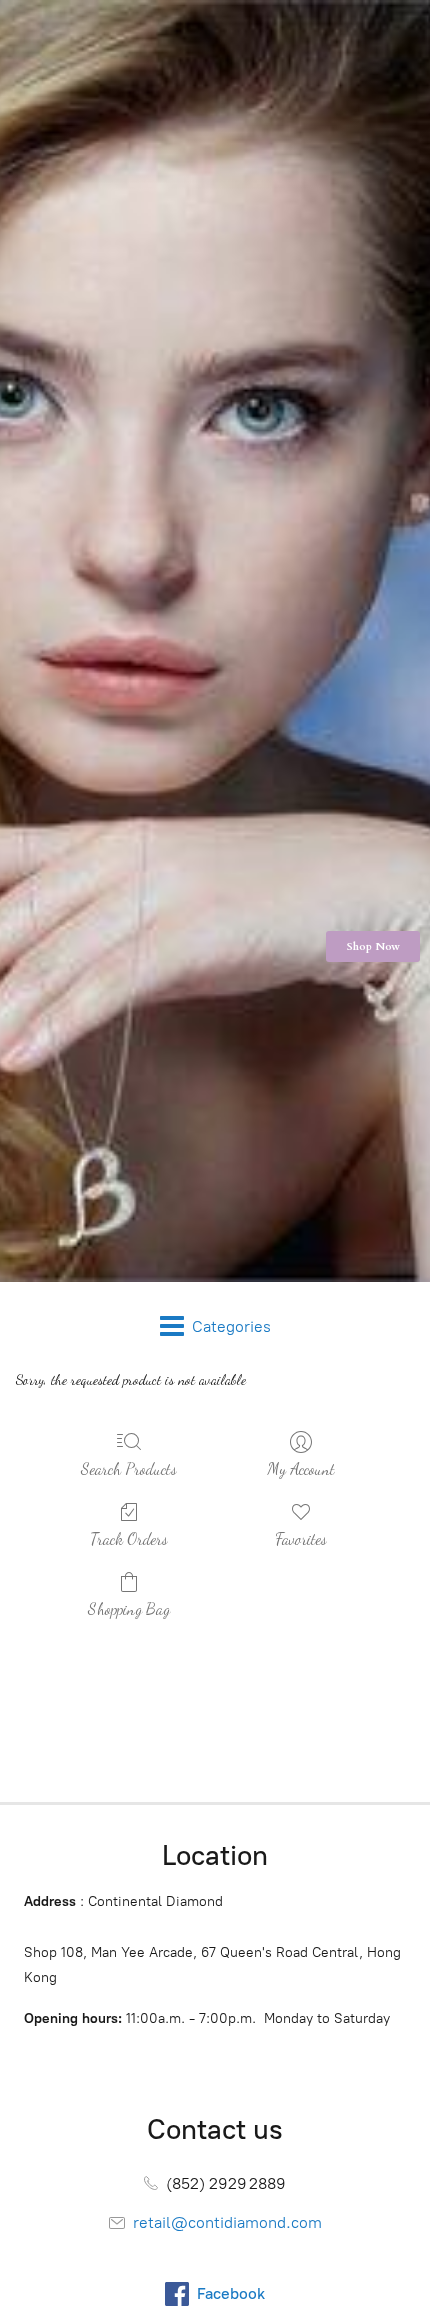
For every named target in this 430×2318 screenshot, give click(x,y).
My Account (301, 1468)
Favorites (301, 1538)
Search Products (129, 1468)
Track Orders (129, 1538)
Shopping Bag (129, 1608)
